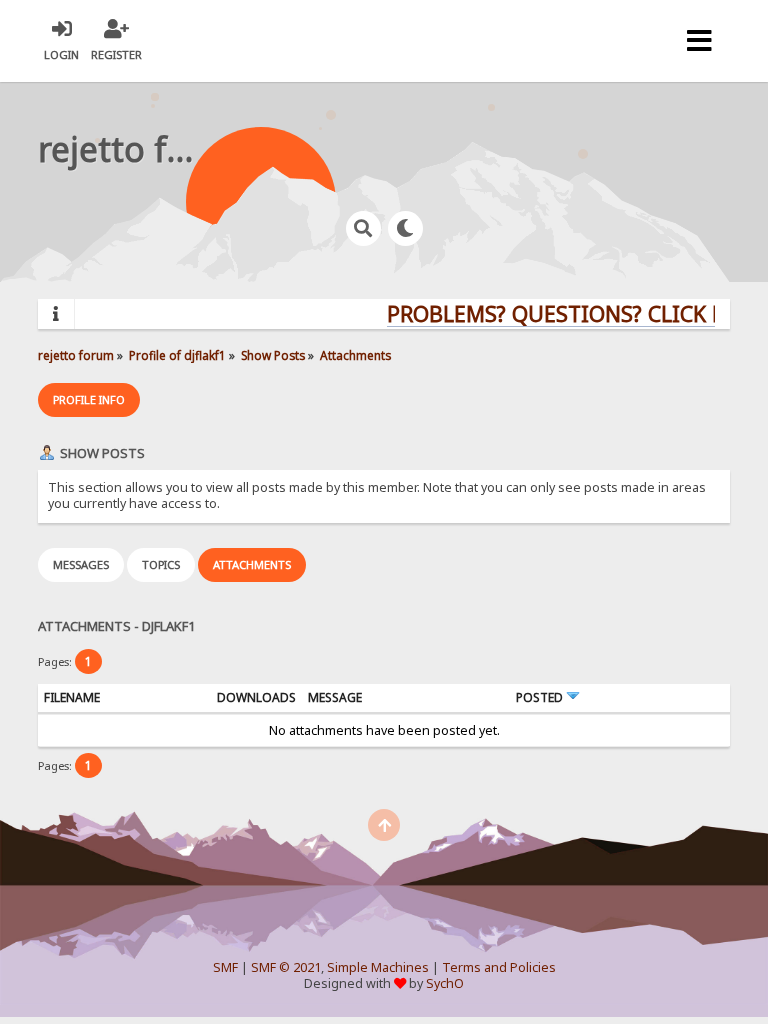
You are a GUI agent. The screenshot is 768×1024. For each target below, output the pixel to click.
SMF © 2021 (286, 967)
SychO (445, 983)
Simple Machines (378, 967)
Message (335, 697)
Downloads (256, 697)
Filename (72, 697)
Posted (541, 697)
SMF (225, 967)
